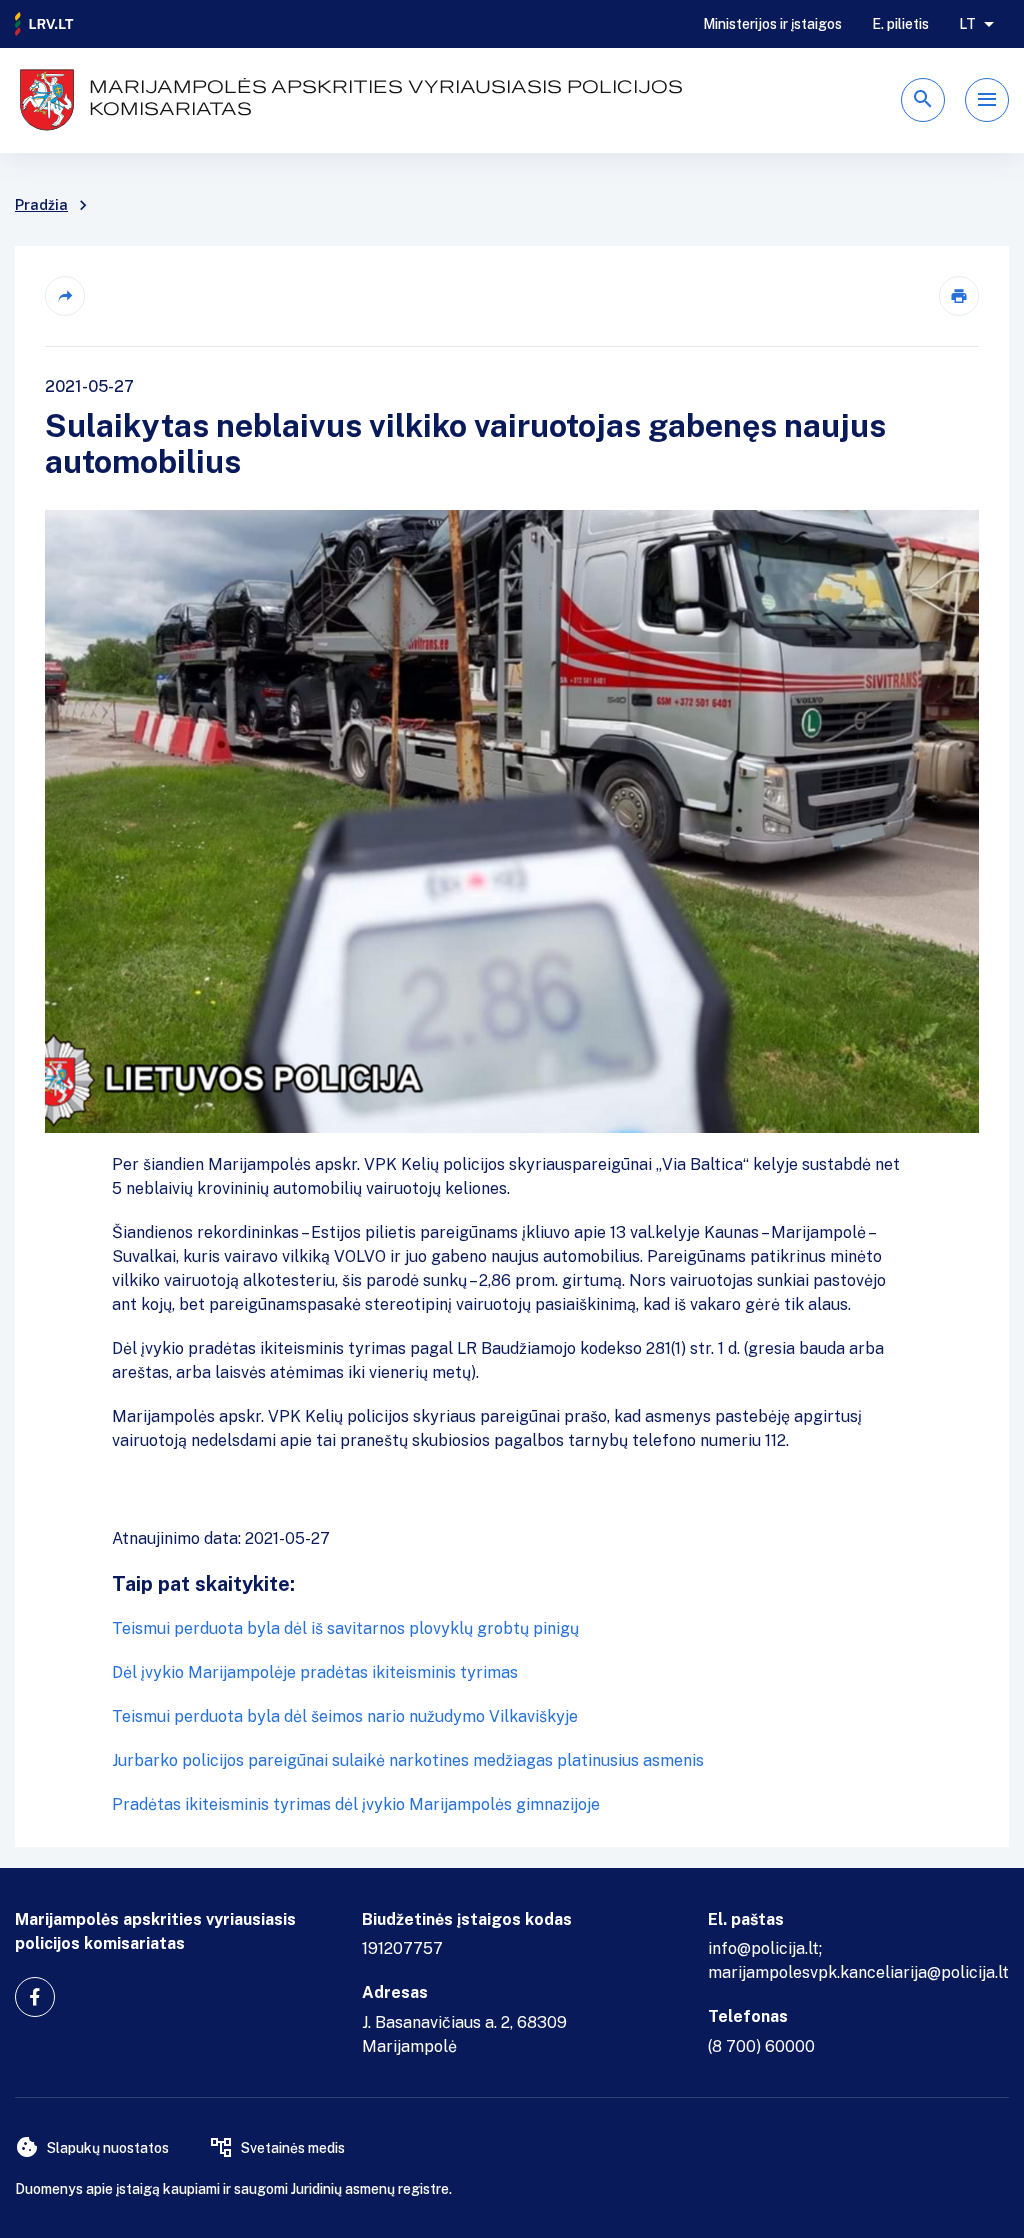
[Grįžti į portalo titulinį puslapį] (45, 24)
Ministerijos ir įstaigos (772, 24)
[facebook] (35, 1997)
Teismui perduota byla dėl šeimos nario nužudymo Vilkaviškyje (345, 1716)
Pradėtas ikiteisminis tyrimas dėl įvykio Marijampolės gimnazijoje (356, 1804)
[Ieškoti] (923, 100)
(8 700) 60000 (761, 2046)
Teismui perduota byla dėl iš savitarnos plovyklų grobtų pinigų (345, 1628)
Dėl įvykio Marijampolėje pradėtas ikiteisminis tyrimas (315, 1672)
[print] (959, 296)
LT (967, 24)
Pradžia (41, 205)
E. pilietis (900, 24)
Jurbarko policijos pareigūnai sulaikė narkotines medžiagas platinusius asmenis (408, 1760)
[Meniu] (987, 100)
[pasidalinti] (65, 296)
